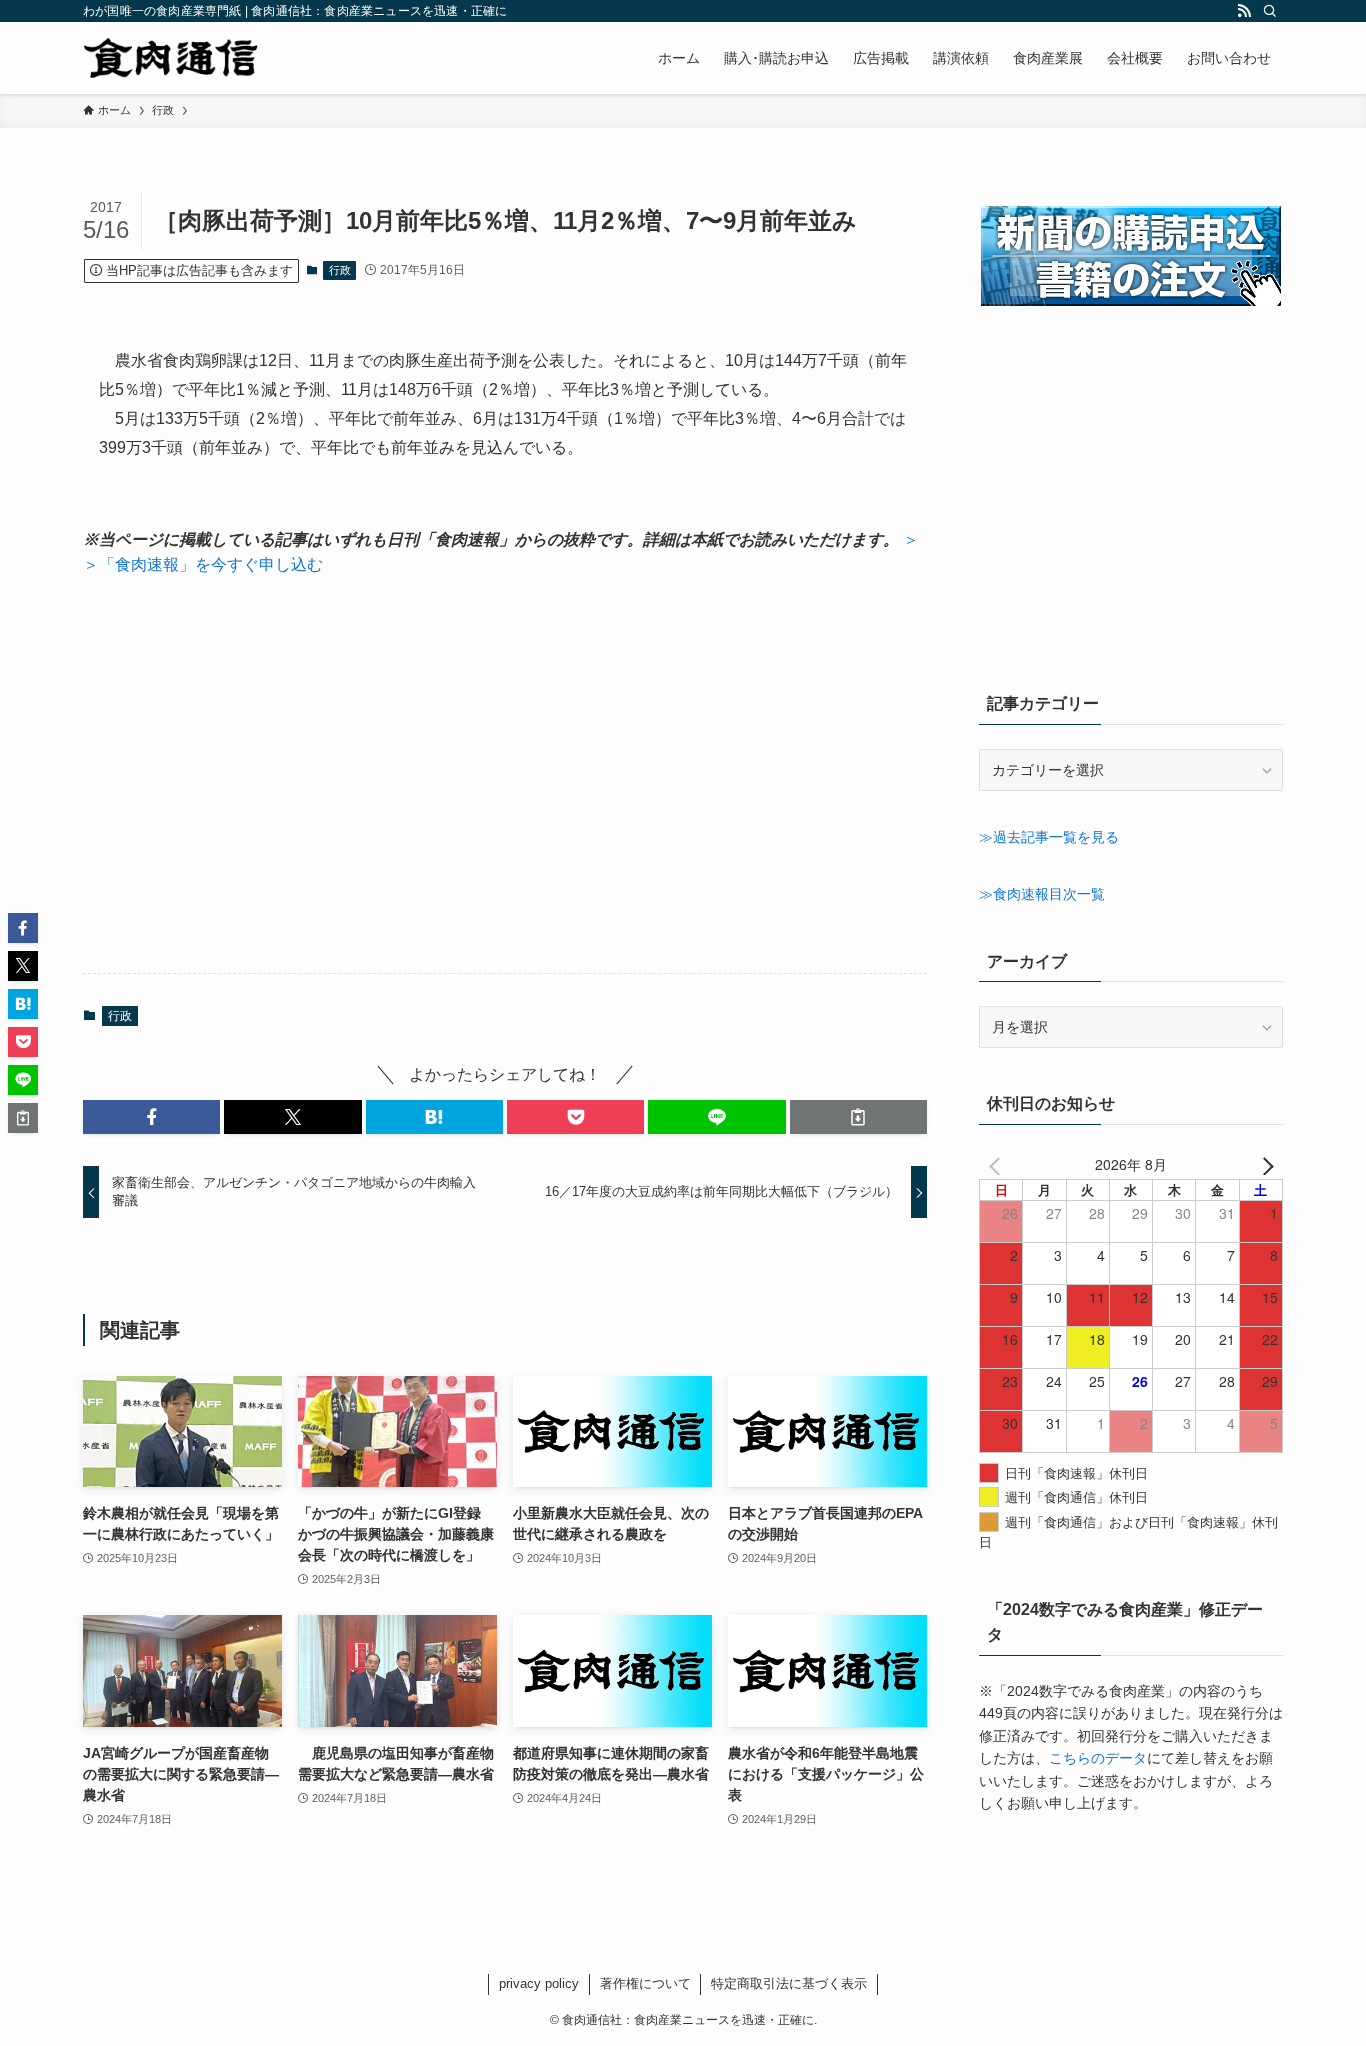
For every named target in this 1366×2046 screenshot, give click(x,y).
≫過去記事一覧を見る (1049, 837)
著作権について (645, 1983)
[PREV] (998, 1164)
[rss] (1244, 11)
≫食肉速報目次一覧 (1042, 894)
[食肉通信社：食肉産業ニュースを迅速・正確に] (172, 58)
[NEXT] (1264, 1164)
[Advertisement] (505, 775)
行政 (340, 270)
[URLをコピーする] (858, 1117)
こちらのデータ (1098, 1758)
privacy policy (539, 1983)
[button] (151, 1117)
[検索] (1270, 11)
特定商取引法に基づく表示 (789, 1983)
